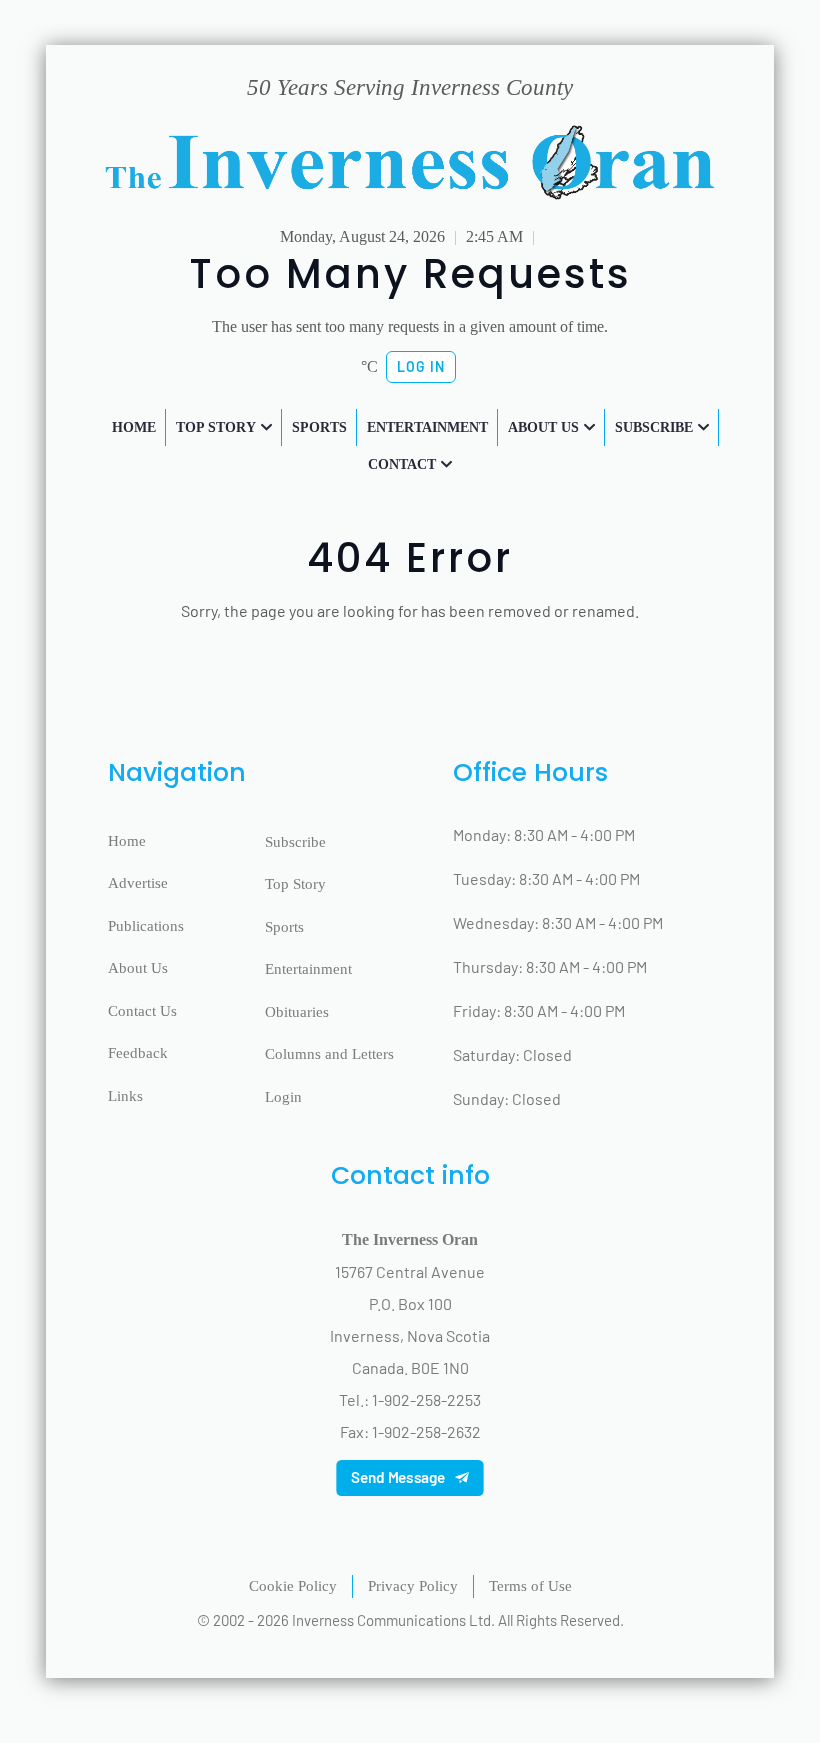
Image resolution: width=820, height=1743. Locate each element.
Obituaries (297, 1012)
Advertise (138, 883)
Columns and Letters (329, 1054)
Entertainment (308, 969)
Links (125, 1096)
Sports (284, 927)
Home (127, 841)
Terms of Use (530, 1586)
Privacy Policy (413, 1586)
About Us (138, 968)
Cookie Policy (293, 1586)
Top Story (295, 884)
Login (283, 1097)
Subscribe (295, 842)
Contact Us (142, 1011)
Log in (421, 366)
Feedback (138, 1053)
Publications (146, 926)
